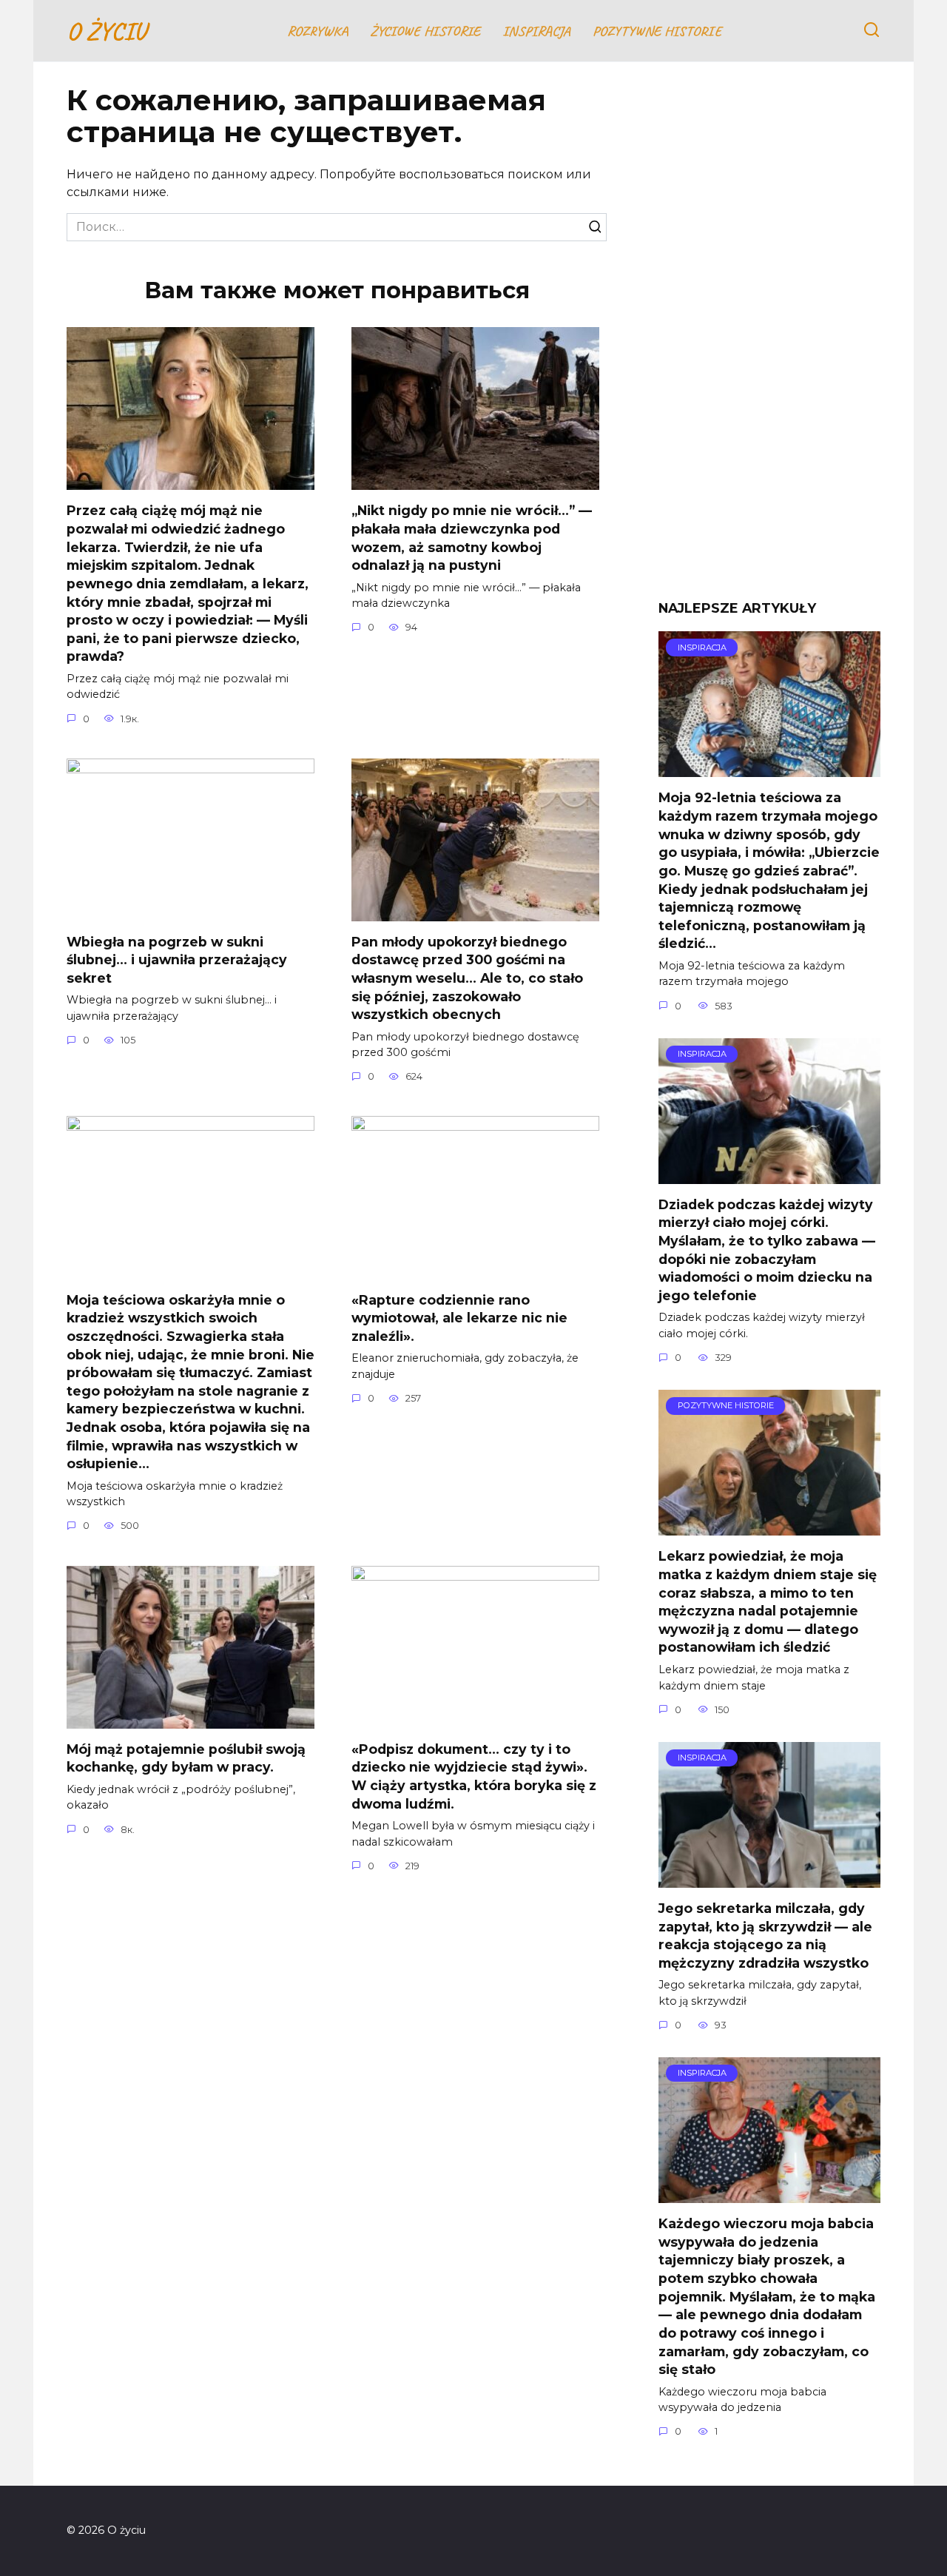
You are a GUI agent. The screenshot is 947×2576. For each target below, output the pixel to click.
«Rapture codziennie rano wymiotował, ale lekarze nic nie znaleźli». (459, 1317)
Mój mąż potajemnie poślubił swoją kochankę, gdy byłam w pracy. (186, 1758)
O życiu (106, 31)
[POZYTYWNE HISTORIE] (769, 1526)
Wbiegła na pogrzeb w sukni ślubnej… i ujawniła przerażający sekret (177, 960)
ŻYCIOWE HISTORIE (425, 31)
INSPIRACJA (536, 31)
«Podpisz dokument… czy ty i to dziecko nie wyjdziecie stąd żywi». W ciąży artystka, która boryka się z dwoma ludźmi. (474, 1776)
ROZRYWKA (317, 31)
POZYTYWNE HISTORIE (657, 31)
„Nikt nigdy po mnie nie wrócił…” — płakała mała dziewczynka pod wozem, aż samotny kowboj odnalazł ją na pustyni (472, 538)
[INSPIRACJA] (769, 768)
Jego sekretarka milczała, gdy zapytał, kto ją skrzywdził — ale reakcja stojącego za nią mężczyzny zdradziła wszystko (765, 1936)
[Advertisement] (769, 342)
